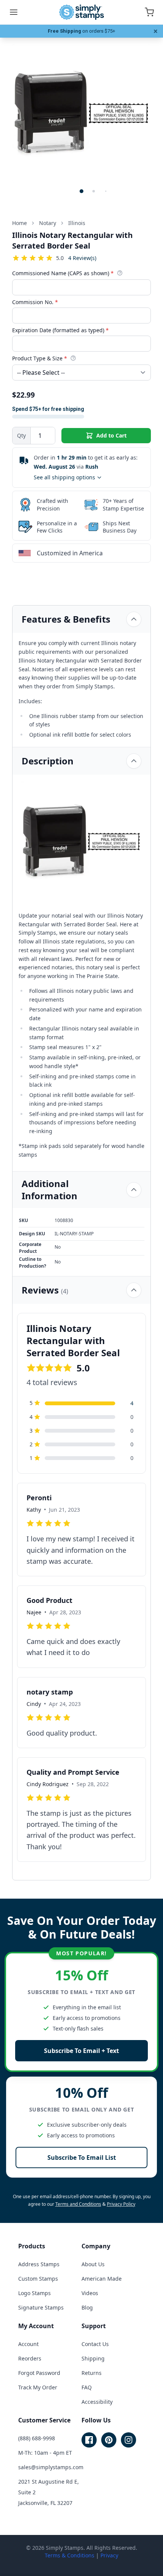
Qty (21, 435)
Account (28, 2344)
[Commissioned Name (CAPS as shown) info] (120, 273)
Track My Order (38, 2387)
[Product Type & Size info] (73, 358)
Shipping (93, 2358)
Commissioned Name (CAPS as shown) (63, 273)
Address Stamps (39, 2264)
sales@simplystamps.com (51, 2467)
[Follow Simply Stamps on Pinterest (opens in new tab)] (109, 2440)
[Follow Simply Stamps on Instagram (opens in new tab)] (129, 2440)
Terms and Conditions (78, 2204)
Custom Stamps (38, 2279)
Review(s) (82, 258)
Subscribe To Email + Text (81, 2051)
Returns (92, 2373)
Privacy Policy (121, 2204)
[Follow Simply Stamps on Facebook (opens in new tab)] (89, 2440)
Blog (87, 2307)
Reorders (30, 2358)
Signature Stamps (41, 2307)
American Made (102, 2279)
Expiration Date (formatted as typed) (60, 330)
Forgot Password (39, 2373)
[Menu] (14, 12)
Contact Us (95, 2344)
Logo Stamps (34, 2293)
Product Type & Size (40, 358)
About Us (93, 2264)
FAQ (87, 2387)
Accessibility (97, 2402)
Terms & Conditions (70, 2555)
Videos (90, 2293)
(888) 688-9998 (37, 2438)
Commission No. (35, 302)
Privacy (109, 2555)
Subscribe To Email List (82, 2157)
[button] (81, 191)
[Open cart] (149, 12)
